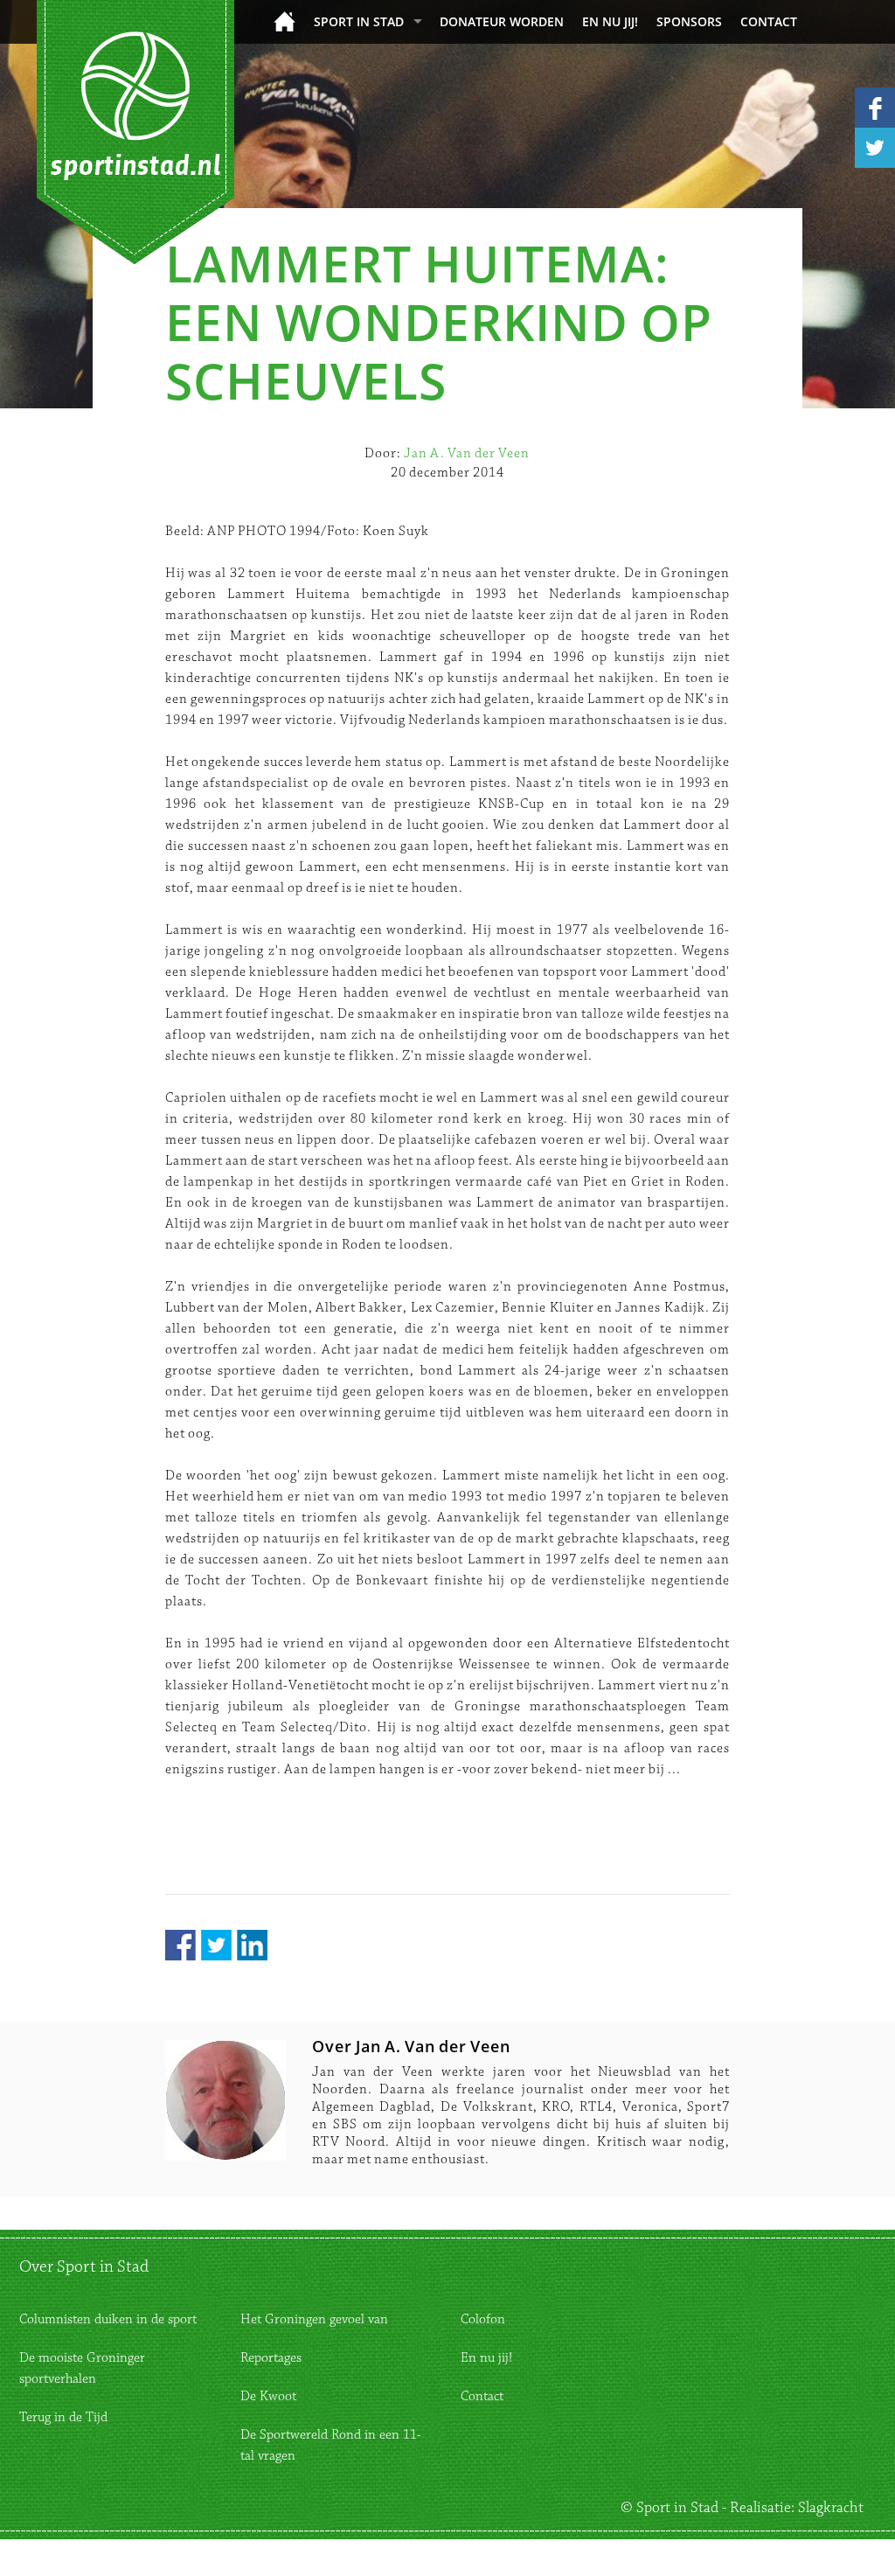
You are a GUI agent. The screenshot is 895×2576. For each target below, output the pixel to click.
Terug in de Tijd (63, 2417)
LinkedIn (252, 1945)
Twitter (216, 1945)
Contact (769, 21)
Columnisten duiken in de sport (108, 2319)
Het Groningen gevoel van (314, 2319)
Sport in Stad (359, 21)
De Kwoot (268, 2396)
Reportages (271, 2358)
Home (284, 21)
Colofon (483, 2319)
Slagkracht (831, 2508)
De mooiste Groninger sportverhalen (82, 2368)
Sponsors (689, 21)
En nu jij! (610, 21)
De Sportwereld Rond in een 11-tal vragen (331, 2445)
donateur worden (502, 21)
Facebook (180, 1945)
